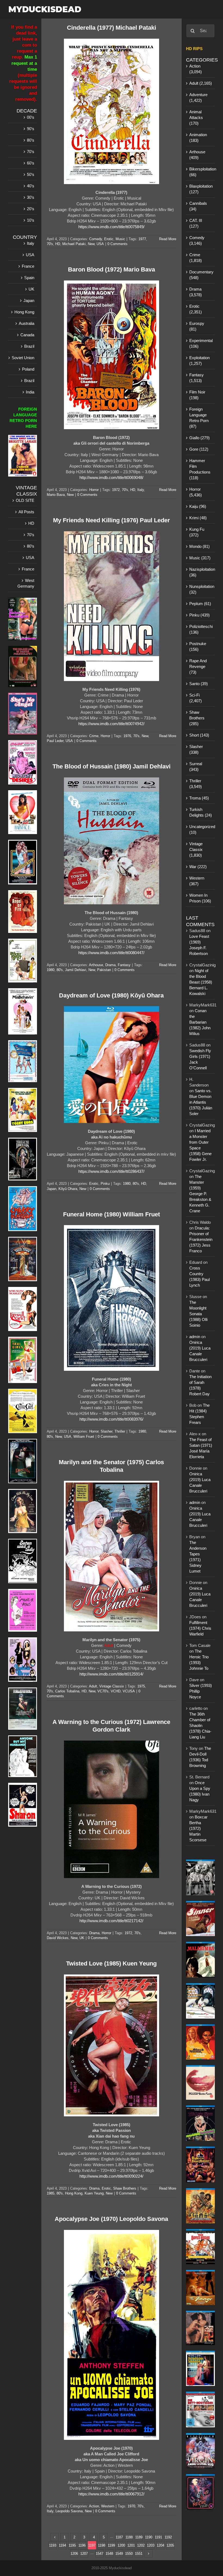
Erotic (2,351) (196, 309)
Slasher (106, 1431)
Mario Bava (56, 495)
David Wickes (58, 1938)
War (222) (198, 867)
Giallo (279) (199, 438)
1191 (158, 2537)
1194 (62, 2545)
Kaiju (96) (198, 506)
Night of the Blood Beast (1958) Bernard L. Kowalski (201, 982)
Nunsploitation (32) (201, 589)
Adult (93, 1686)
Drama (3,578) (196, 292)
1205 (170, 2545)
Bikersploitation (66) (201, 172)
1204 (160, 2545)
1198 (102, 2545)
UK (82, 1938)
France (28, 266)
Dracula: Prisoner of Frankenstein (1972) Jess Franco (201, 1239)
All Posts (26, 512)
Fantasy (124, 965)
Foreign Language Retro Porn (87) (199, 418)
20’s (31, 209)
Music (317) (200, 558)
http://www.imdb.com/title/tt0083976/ (111, 1419)
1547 (100, 2554)
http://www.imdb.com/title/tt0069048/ (111, 477)
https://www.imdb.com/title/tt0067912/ (111, 2494)
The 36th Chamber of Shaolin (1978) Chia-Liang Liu (200, 1725)
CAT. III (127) (196, 223)
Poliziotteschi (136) (201, 629)
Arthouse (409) (197, 155)
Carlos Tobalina (67, 1691)
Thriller (120, 1431)
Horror (94, 490)
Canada (27, 335)
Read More (168, 239)
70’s (31, 152)
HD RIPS (194, 49)
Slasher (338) (196, 749)
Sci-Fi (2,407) (196, 698)
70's (50, 244)
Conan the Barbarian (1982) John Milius (200, 1022)
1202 (141, 2545)
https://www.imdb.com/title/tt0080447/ (111, 953)
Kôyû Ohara (68, 1189)
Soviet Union (23, 358)
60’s (31, 163)
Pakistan (104, 970)
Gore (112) (199, 449)
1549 (119, 2554)
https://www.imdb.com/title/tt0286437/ (111, 1171)
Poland (28, 369)
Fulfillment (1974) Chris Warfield (200, 1628)
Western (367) (197, 881)
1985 (51, 2193)
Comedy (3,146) (197, 240)
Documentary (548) (201, 275)
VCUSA (129, 1691)
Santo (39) (199, 684)
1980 (51, 970)
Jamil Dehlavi (76, 970)
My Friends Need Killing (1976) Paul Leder (112, 520)
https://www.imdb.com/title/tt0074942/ (111, 724)
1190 (149, 2537)
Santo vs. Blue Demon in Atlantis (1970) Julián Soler (201, 1102)
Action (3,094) (196, 69)
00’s (31, 117)
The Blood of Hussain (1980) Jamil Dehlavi (112, 766)
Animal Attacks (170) (196, 117)
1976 (127, 736)
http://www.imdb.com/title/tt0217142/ (111, 1921)
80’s (31, 140)
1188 (129, 2537)
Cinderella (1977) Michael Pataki (112, 28)
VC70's (103, 1691)
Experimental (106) (201, 343)
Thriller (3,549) (196, 784)
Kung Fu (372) (197, 532)
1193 (53, 2545)
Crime (94, 736)
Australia (27, 323)
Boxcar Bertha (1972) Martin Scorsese (198, 1828)
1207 (84, 2554)
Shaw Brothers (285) (197, 718)
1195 (72, 2545)
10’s (31, 220)
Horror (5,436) (196, 492)
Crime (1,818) (196, 258)
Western (108, 2506)
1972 (116, 490)
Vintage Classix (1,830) (196, 849)
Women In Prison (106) (200, 898)
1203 (151, 2545)
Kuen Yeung (94, 2193)
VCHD (116, 1691)
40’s (31, 186)
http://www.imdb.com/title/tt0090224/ (111, 2176)
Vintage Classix (112, 1686)
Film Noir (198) (197, 395)
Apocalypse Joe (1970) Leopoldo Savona (111, 2219)
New (91, 244)
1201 (131, 2545)
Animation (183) (198, 138)
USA (100, 244)
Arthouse (96, 965)
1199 (111, 2545)
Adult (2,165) (201, 83)
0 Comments (117, 244)
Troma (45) (199, 798)
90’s (31, 129)
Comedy (96, 239)
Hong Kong (74, 2193)
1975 (141, 1686)
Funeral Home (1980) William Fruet (112, 1214)
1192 (168, 2537)
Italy (141, 490)
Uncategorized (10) (201, 829)
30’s (31, 197)
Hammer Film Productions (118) (200, 469)
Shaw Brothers (125, 2188)
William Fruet (84, 1437)
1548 (109, 2554)
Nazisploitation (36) (201, 572)
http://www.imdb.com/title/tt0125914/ (111, 1674)
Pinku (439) (199, 615)
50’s (31, 174)
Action (94, 2506)
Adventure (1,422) (198, 97)
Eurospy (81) (197, 326)
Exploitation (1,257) (199, 361)
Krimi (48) (198, 518)
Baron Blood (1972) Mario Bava (112, 269)
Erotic (109, 239)
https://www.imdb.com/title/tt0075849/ (111, 227)
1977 (142, 239)
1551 (139, 2554)
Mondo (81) (199, 546)
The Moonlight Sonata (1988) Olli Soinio (198, 1314)
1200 (121, 2545)
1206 (74, 2554)
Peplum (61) (200, 604)
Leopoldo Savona (69, 2511)
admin (195, 1337)
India (30, 392)
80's (60, 970)
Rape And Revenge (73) (198, 666)
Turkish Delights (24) (201, 812)
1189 (139, 2537)
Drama (110, 965)
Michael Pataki (74, 244)
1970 (131, 2506)
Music (120, 239)
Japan (52, 1189)
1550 (129, 2554)
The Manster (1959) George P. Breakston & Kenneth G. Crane (200, 1194)
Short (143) (199, 735)
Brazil (29, 346)
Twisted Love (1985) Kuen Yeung (111, 1963)
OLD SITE (25, 500)
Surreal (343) (196, 767)
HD (58, 244)
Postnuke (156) (198, 646)
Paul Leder (55, 741)
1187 (119, 2537)
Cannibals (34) (198, 206)
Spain (29, 278)
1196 (82, 2545)
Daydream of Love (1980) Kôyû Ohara (111, 995)
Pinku (105, 1184)
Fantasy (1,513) (196, 378)
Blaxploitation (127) (201, 189)
